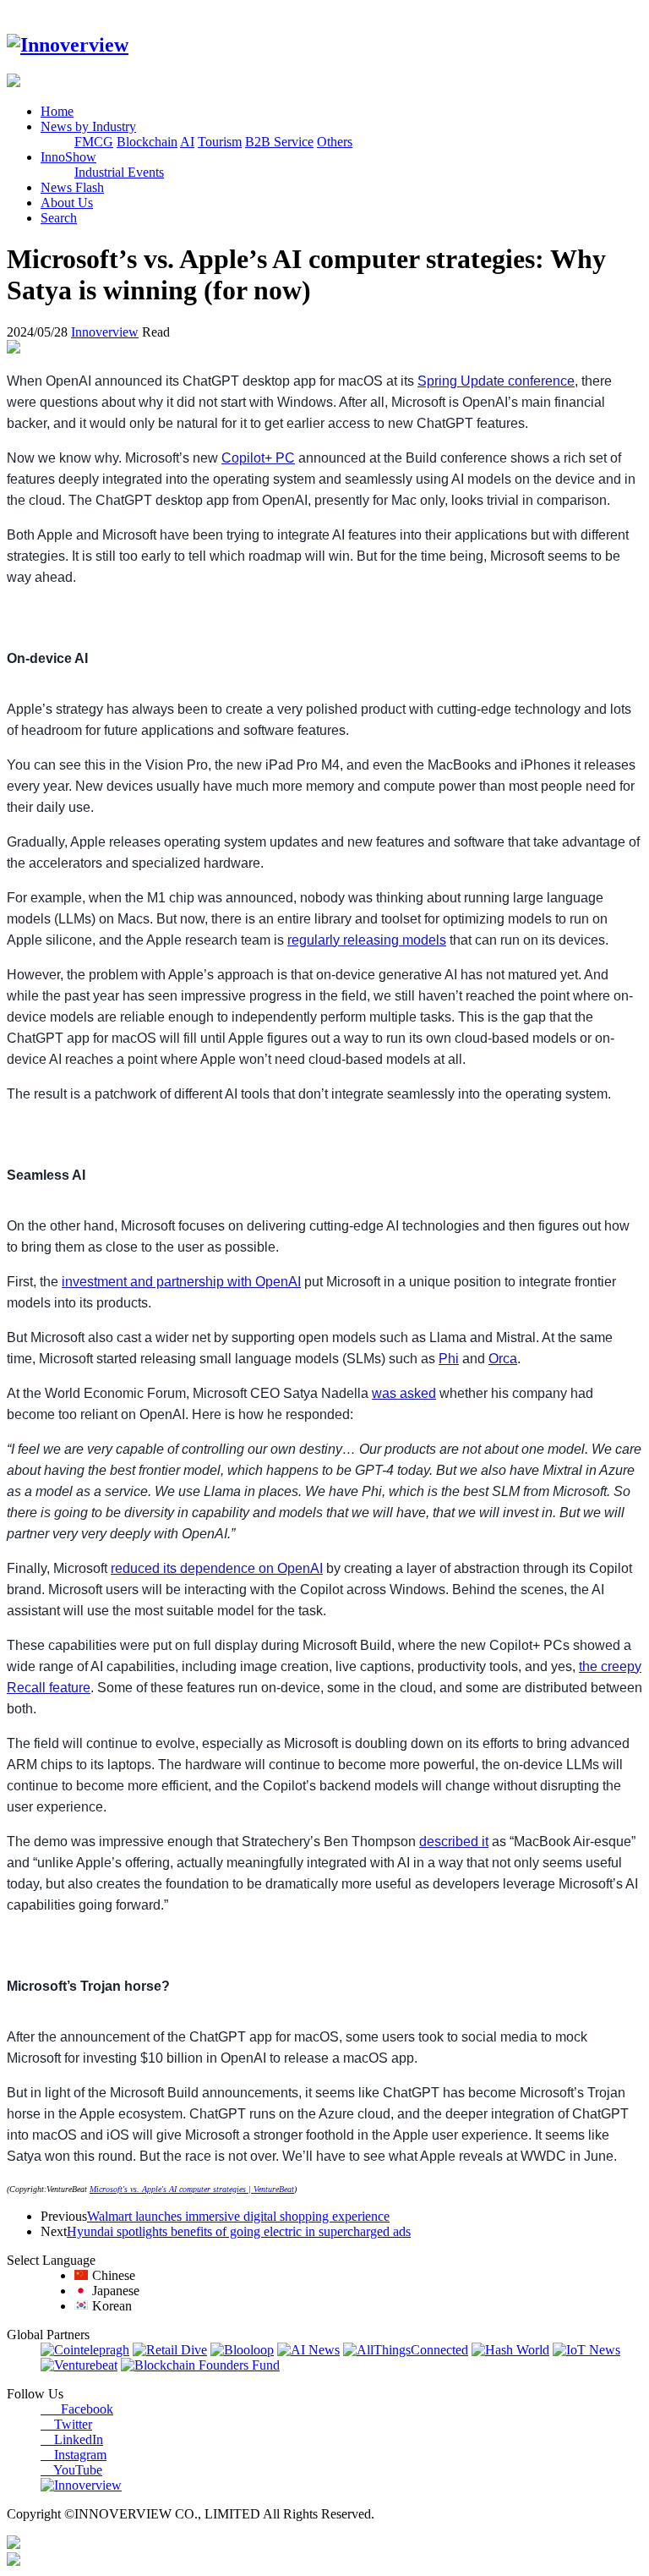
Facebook (77, 2409)
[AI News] (308, 2350)
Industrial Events (119, 172)
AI (187, 142)
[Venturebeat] (79, 2365)
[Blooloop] (242, 2350)
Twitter (66, 2424)
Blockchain (147, 142)
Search (59, 218)
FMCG (94, 142)
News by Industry (88, 126)
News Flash (72, 187)
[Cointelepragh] (85, 2350)
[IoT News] (586, 2350)
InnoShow (68, 157)
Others (335, 142)
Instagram (74, 2455)
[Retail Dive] (170, 2350)
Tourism (220, 142)
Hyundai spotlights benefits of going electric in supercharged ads (239, 2231)
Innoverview (105, 332)
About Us (67, 203)
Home (57, 111)
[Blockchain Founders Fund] (200, 2365)
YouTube (71, 2470)
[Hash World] (510, 2350)
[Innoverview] (68, 45)
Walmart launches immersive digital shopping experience (238, 2216)
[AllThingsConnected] (406, 2350)
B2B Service (279, 142)
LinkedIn (72, 2439)
